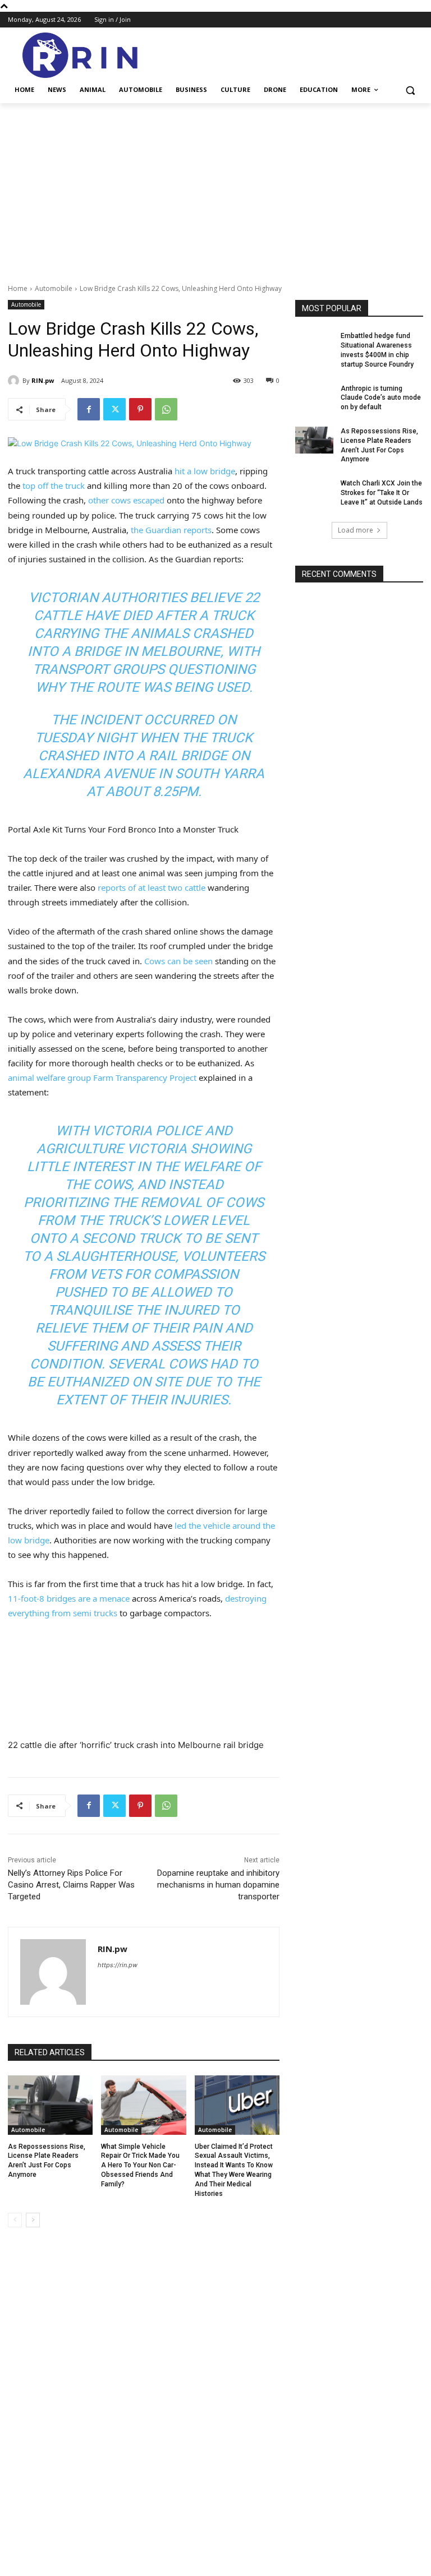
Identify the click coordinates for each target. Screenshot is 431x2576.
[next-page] (33, 2220)
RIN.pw (113, 1949)
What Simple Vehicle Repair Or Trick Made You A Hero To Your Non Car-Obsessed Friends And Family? (140, 2165)
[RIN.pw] (53, 1972)
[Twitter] (114, 409)
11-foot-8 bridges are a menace (69, 1598)
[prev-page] (15, 2220)
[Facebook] (89, 409)
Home (18, 288)
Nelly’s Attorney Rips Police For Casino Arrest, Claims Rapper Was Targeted (71, 1885)
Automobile (54, 288)
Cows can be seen (178, 961)
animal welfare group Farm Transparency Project (102, 1077)
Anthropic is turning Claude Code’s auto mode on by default (381, 398)
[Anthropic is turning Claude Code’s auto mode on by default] (314, 397)
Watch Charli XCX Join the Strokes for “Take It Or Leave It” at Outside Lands (382, 493)
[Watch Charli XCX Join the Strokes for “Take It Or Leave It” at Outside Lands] (314, 492)
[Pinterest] (140, 409)
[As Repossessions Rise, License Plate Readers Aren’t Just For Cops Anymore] (50, 2105)
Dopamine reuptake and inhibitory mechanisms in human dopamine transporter (218, 1885)
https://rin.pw (118, 1965)
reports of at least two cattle (152, 887)
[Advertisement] (215, 187)
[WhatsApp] (166, 409)
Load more (356, 530)
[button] (410, 90)
